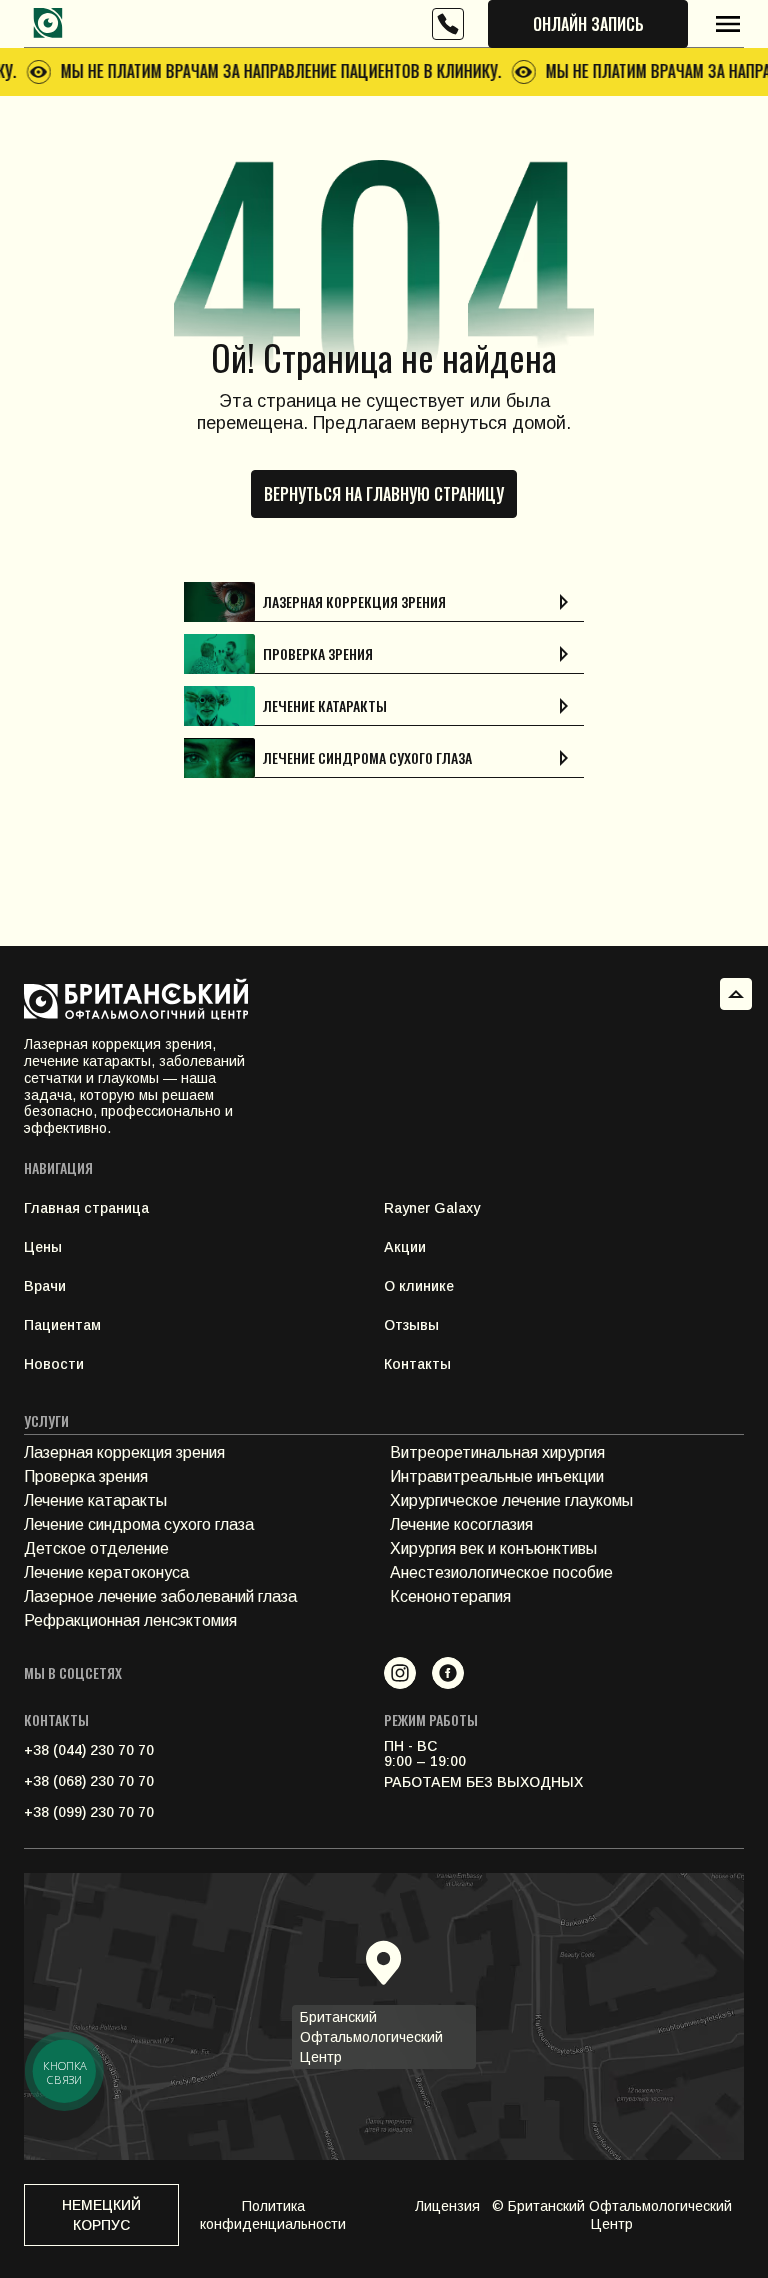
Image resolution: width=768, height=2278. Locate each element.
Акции (405, 1247)
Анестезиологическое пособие (501, 1572)
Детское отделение (96, 1548)
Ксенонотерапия (450, 1596)
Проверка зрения (86, 1476)
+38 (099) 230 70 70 (89, 1812)
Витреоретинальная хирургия (497, 1452)
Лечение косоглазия (461, 1524)
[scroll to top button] (736, 994)
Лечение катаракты (95, 1500)
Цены (43, 1247)
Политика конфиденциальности (273, 2215)
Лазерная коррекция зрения (124, 1452)
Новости (54, 1364)
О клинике (419, 1286)
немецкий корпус (101, 2215)
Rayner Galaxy (432, 1208)
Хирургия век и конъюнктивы (493, 1548)
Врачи (45, 1286)
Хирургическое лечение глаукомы (511, 1500)
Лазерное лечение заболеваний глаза (160, 1596)
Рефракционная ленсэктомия (130, 1620)
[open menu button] (728, 24)
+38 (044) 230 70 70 (89, 1750)
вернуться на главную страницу (384, 494)
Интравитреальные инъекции (497, 1476)
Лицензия (447, 2206)
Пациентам (62, 1325)
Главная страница (86, 1208)
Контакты (417, 1364)
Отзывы (411, 1325)
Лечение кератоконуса (106, 1572)
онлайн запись (588, 24)
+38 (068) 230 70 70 (89, 1781)
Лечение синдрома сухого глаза (139, 1524)
